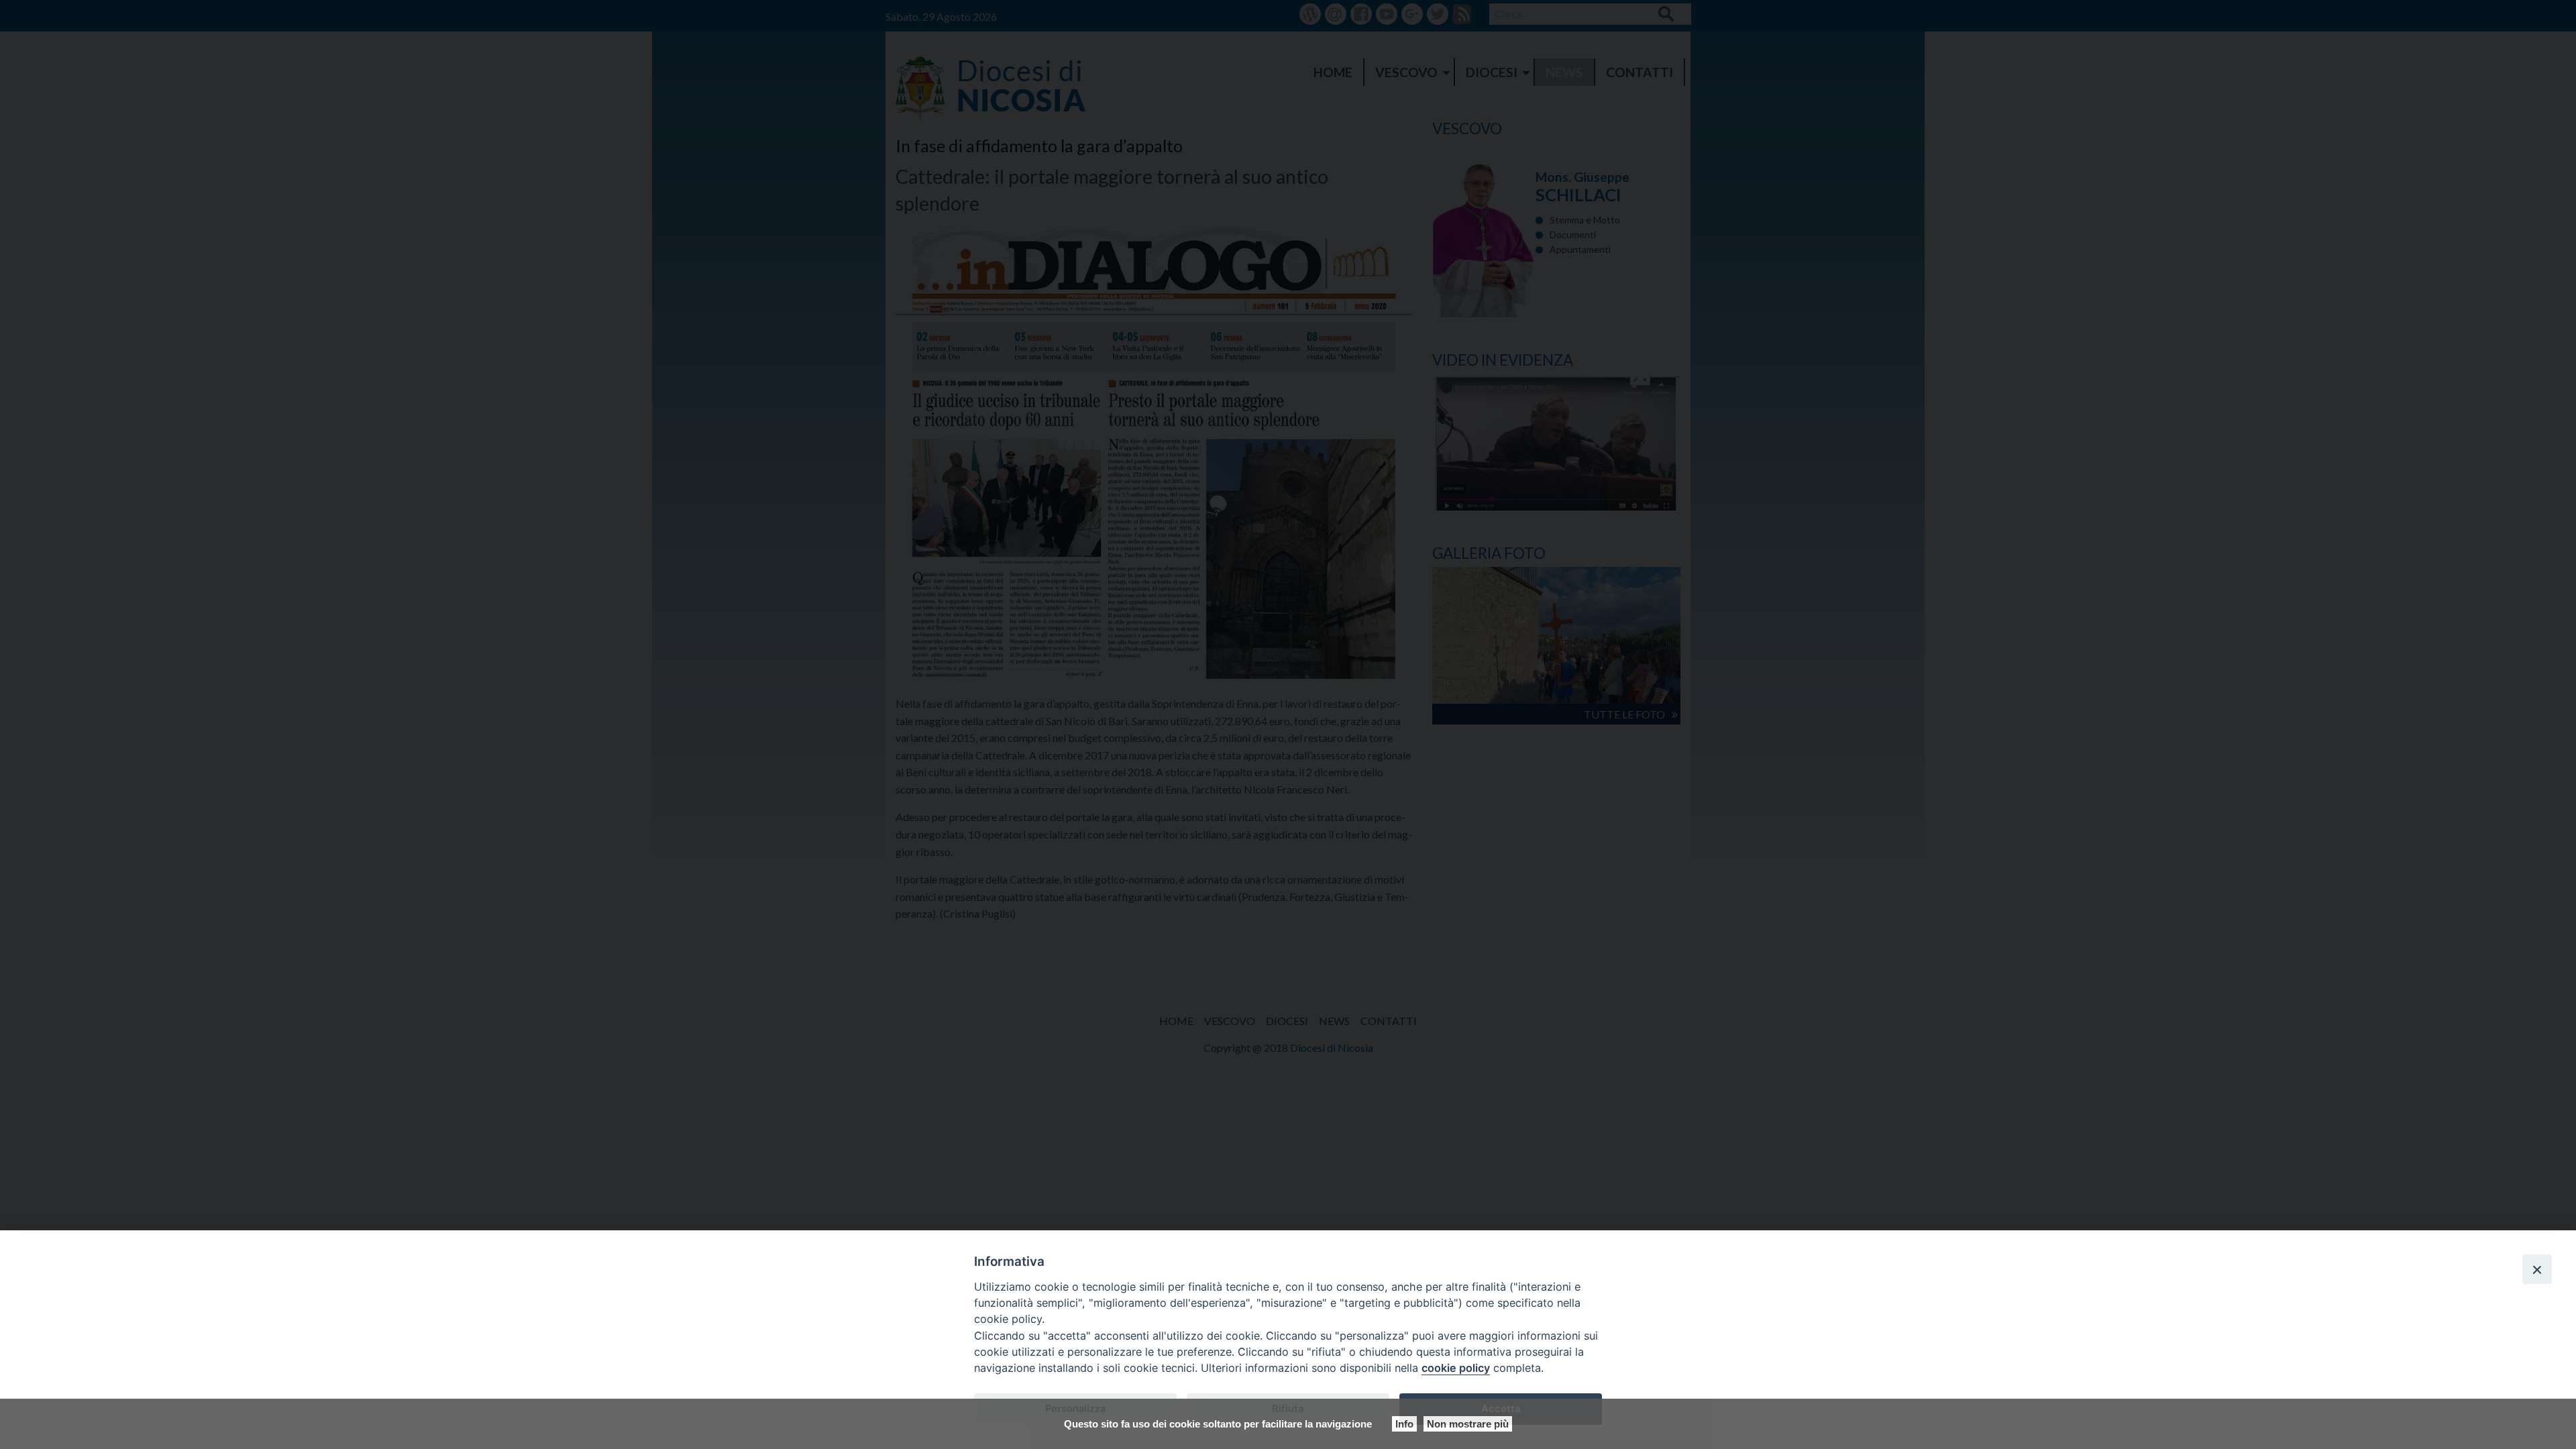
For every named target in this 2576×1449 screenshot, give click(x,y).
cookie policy (1456, 1368)
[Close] (2537, 1269)
